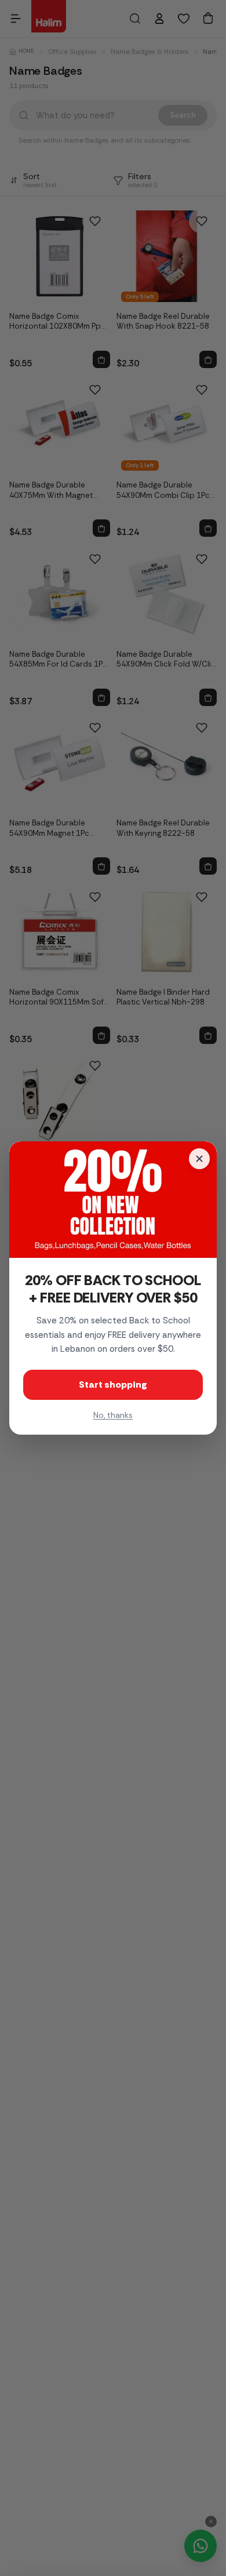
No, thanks (113, 1415)
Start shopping (113, 1385)
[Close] (199, 1159)
